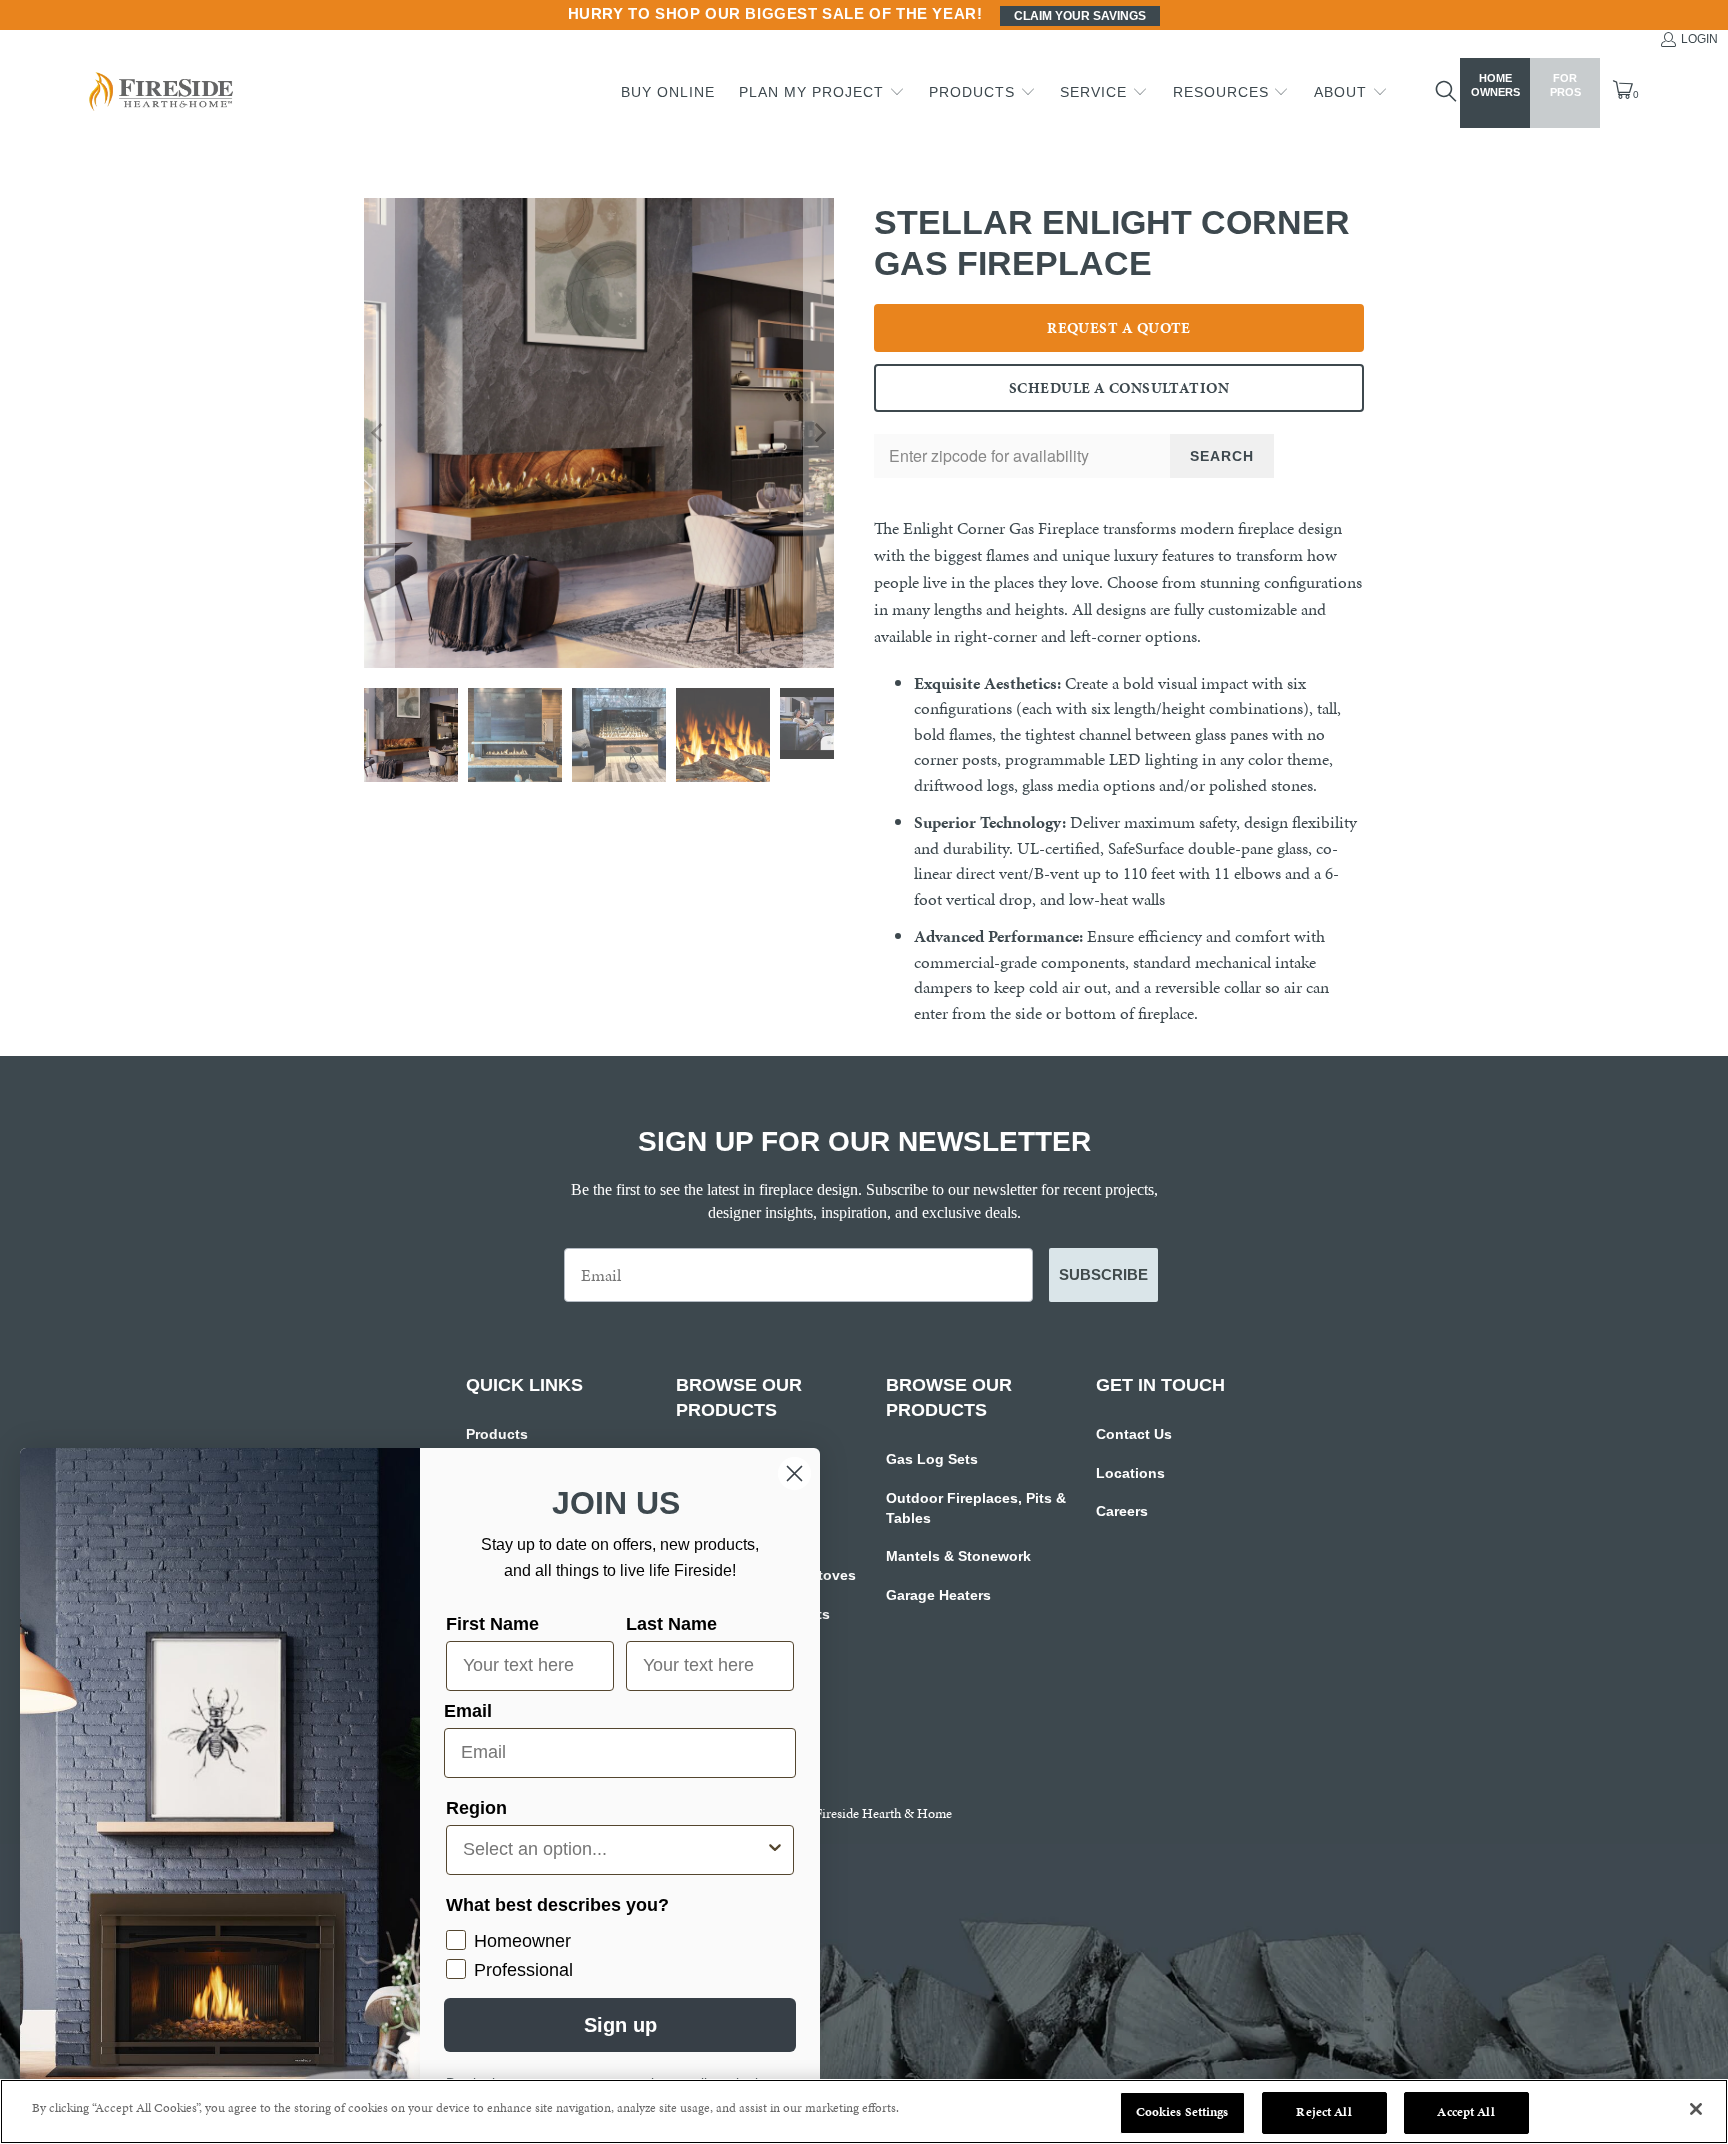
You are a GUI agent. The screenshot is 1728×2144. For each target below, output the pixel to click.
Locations (1130, 1473)
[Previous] (379, 433)
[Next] (819, 433)
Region (476, 1808)
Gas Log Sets (932, 1459)
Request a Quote (1119, 328)
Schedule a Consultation (1119, 388)
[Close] (1696, 2109)
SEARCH (1222, 456)
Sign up (620, 2025)
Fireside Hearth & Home (883, 1813)
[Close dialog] (794, 1473)
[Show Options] (775, 1850)
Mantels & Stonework (958, 1556)
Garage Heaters (938, 1595)
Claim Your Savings (1080, 16)
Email (468, 1711)
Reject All (1323, 2112)
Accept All (1465, 2112)
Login (1699, 39)
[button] (822, 93)
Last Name (671, 1624)
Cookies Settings (1182, 2112)
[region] (864, 2111)
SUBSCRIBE (1103, 1274)
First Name (492, 1624)
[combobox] (614, 1850)
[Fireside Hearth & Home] (159, 93)
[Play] (599, 433)
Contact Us (1134, 1434)
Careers (1122, 1511)
